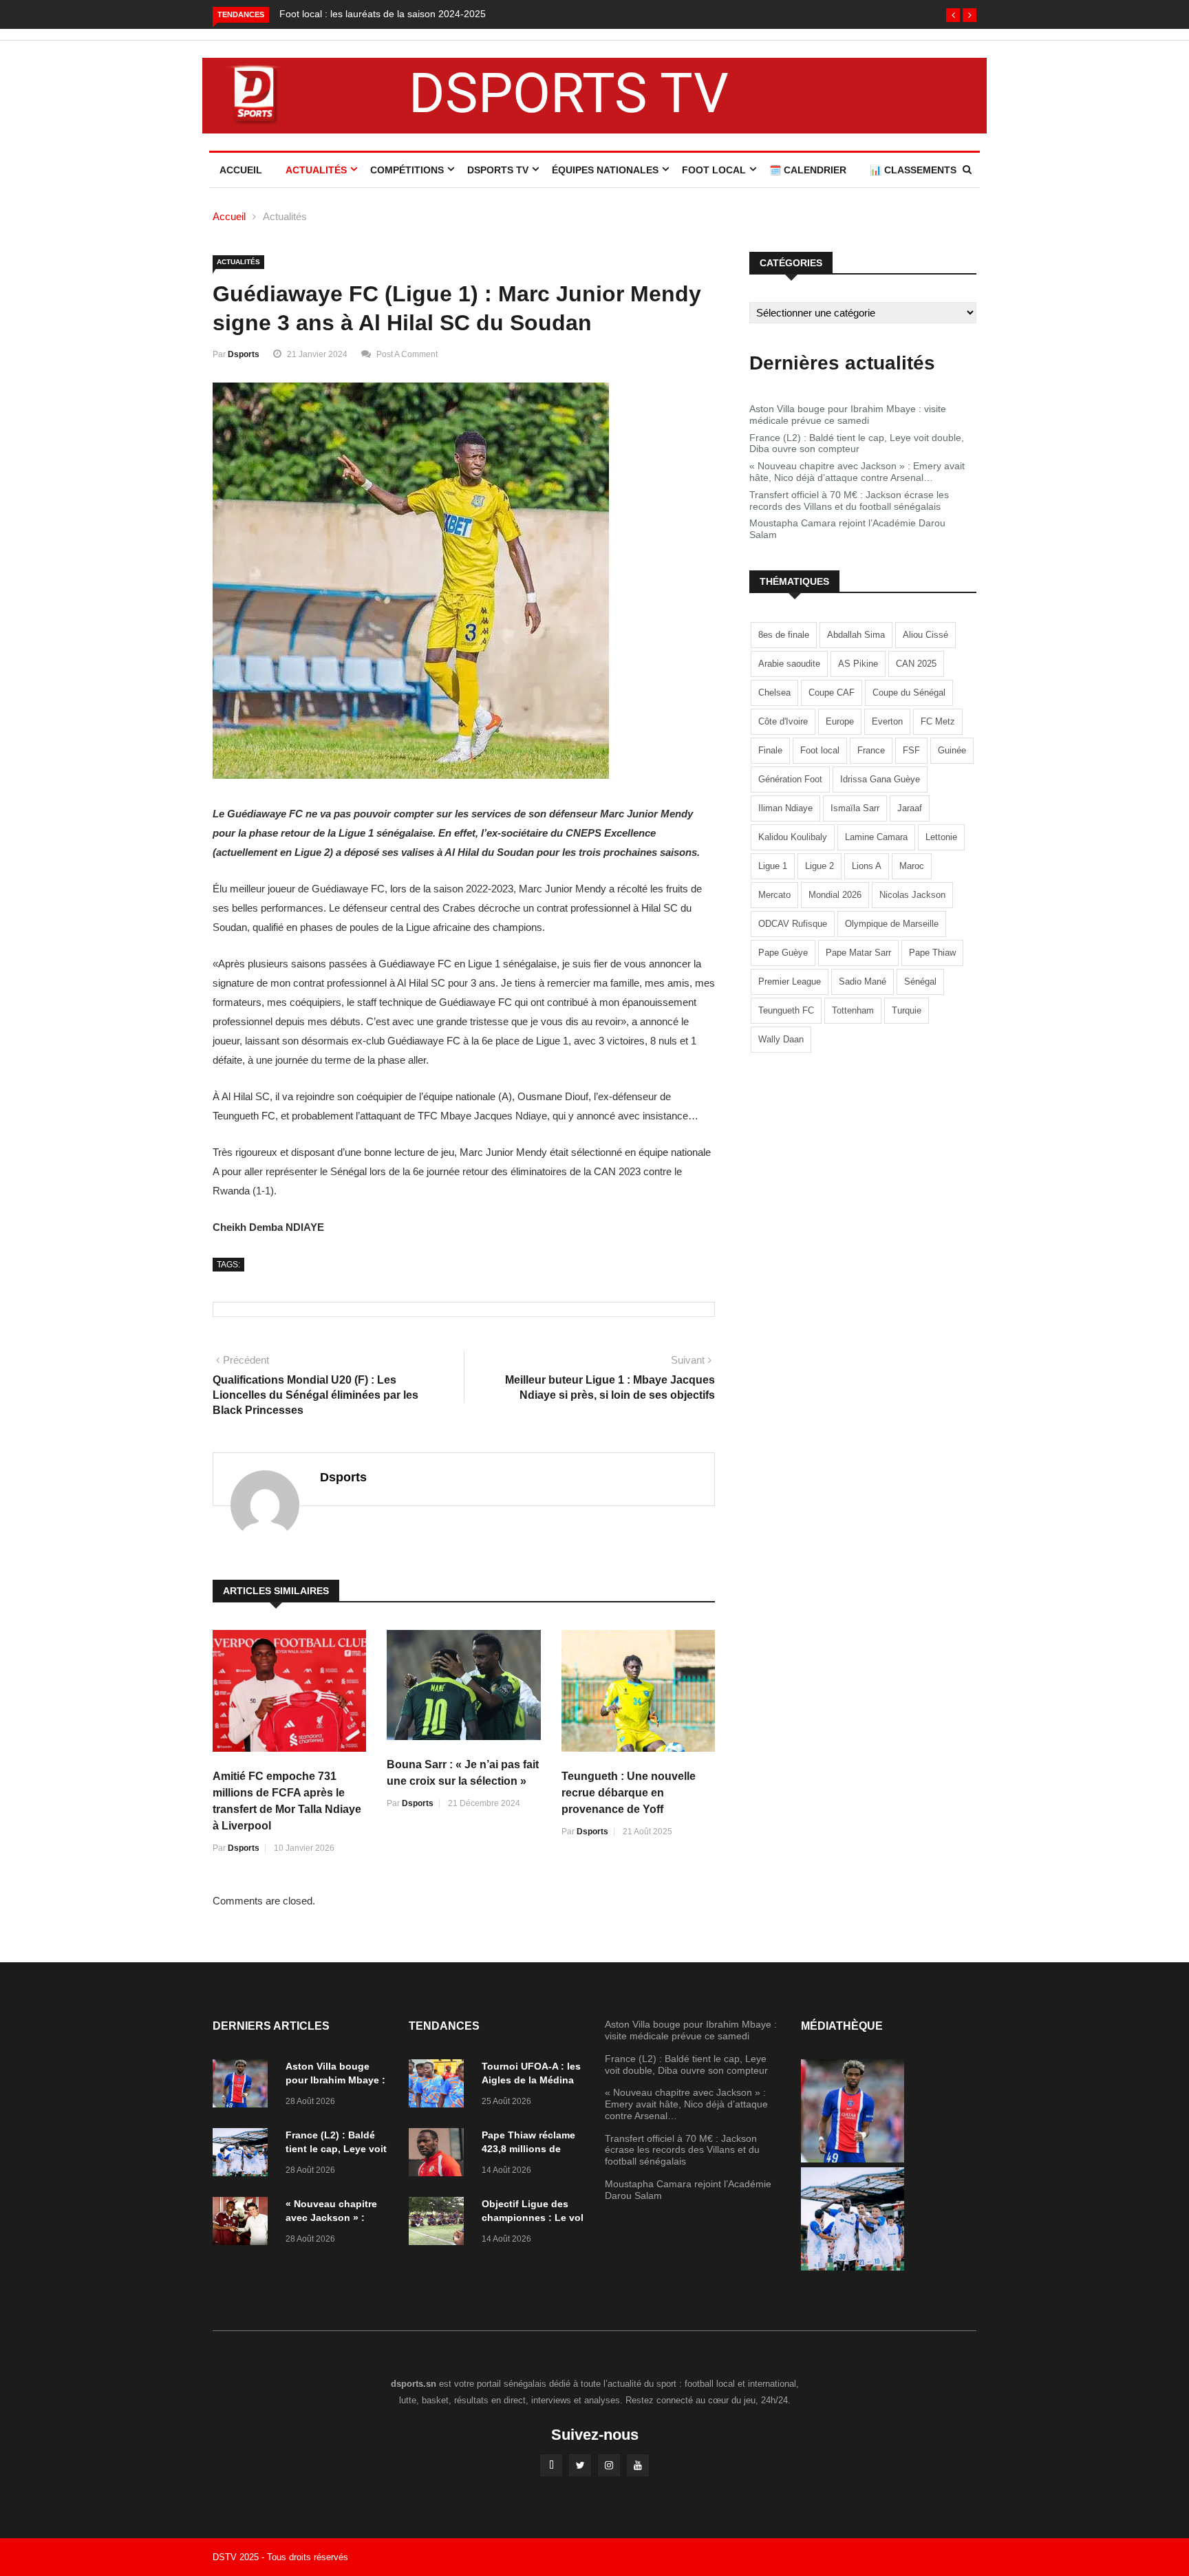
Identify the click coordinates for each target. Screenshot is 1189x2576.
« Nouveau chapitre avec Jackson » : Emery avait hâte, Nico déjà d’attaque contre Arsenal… (857, 472)
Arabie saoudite (789, 664)
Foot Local (714, 170)
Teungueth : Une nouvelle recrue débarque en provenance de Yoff (629, 1793)
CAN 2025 (916, 664)
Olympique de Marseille (892, 924)
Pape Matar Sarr (858, 953)
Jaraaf (910, 808)
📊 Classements (913, 170)
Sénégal (920, 981)
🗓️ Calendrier (808, 170)
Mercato (774, 895)
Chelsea (774, 693)
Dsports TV (498, 170)
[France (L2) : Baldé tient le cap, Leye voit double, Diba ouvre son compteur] (244, 2155)
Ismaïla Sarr (855, 808)
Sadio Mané (863, 981)
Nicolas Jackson (912, 895)
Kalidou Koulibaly (793, 837)
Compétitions (407, 170)
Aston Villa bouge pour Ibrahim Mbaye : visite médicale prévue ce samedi (848, 415)
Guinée (952, 750)
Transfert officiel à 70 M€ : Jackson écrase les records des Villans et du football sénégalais (849, 501)
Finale (770, 750)
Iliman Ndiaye (785, 808)
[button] (953, 15)
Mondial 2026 (835, 895)
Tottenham (853, 1010)
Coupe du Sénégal (909, 693)
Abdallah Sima (856, 635)
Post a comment (407, 354)
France (871, 750)
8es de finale (784, 635)
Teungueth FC (786, 1010)
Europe (840, 721)
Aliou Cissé (925, 635)
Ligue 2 (820, 866)
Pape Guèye (783, 953)
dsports (244, 354)
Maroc (912, 866)
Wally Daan (781, 1039)
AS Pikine (858, 664)
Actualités (316, 170)
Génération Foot (790, 779)
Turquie (907, 1010)
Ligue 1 (773, 866)
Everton (887, 721)
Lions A (867, 866)
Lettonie (941, 837)
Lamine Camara (876, 837)
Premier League (790, 981)
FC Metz (938, 721)
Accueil (241, 170)
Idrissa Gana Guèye (880, 779)
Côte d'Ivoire (783, 721)
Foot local (820, 750)
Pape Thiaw (932, 953)
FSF (911, 750)
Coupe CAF (832, 693)
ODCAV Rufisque (793, 924)
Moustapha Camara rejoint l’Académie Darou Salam (847, 529)
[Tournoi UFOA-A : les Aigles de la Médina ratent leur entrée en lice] (440, 2086)
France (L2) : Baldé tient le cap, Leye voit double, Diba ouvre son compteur (857, 443)
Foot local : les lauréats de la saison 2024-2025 (383, 14)
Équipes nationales (605, 170)
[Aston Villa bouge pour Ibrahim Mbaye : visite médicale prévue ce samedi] (244, 2086)
